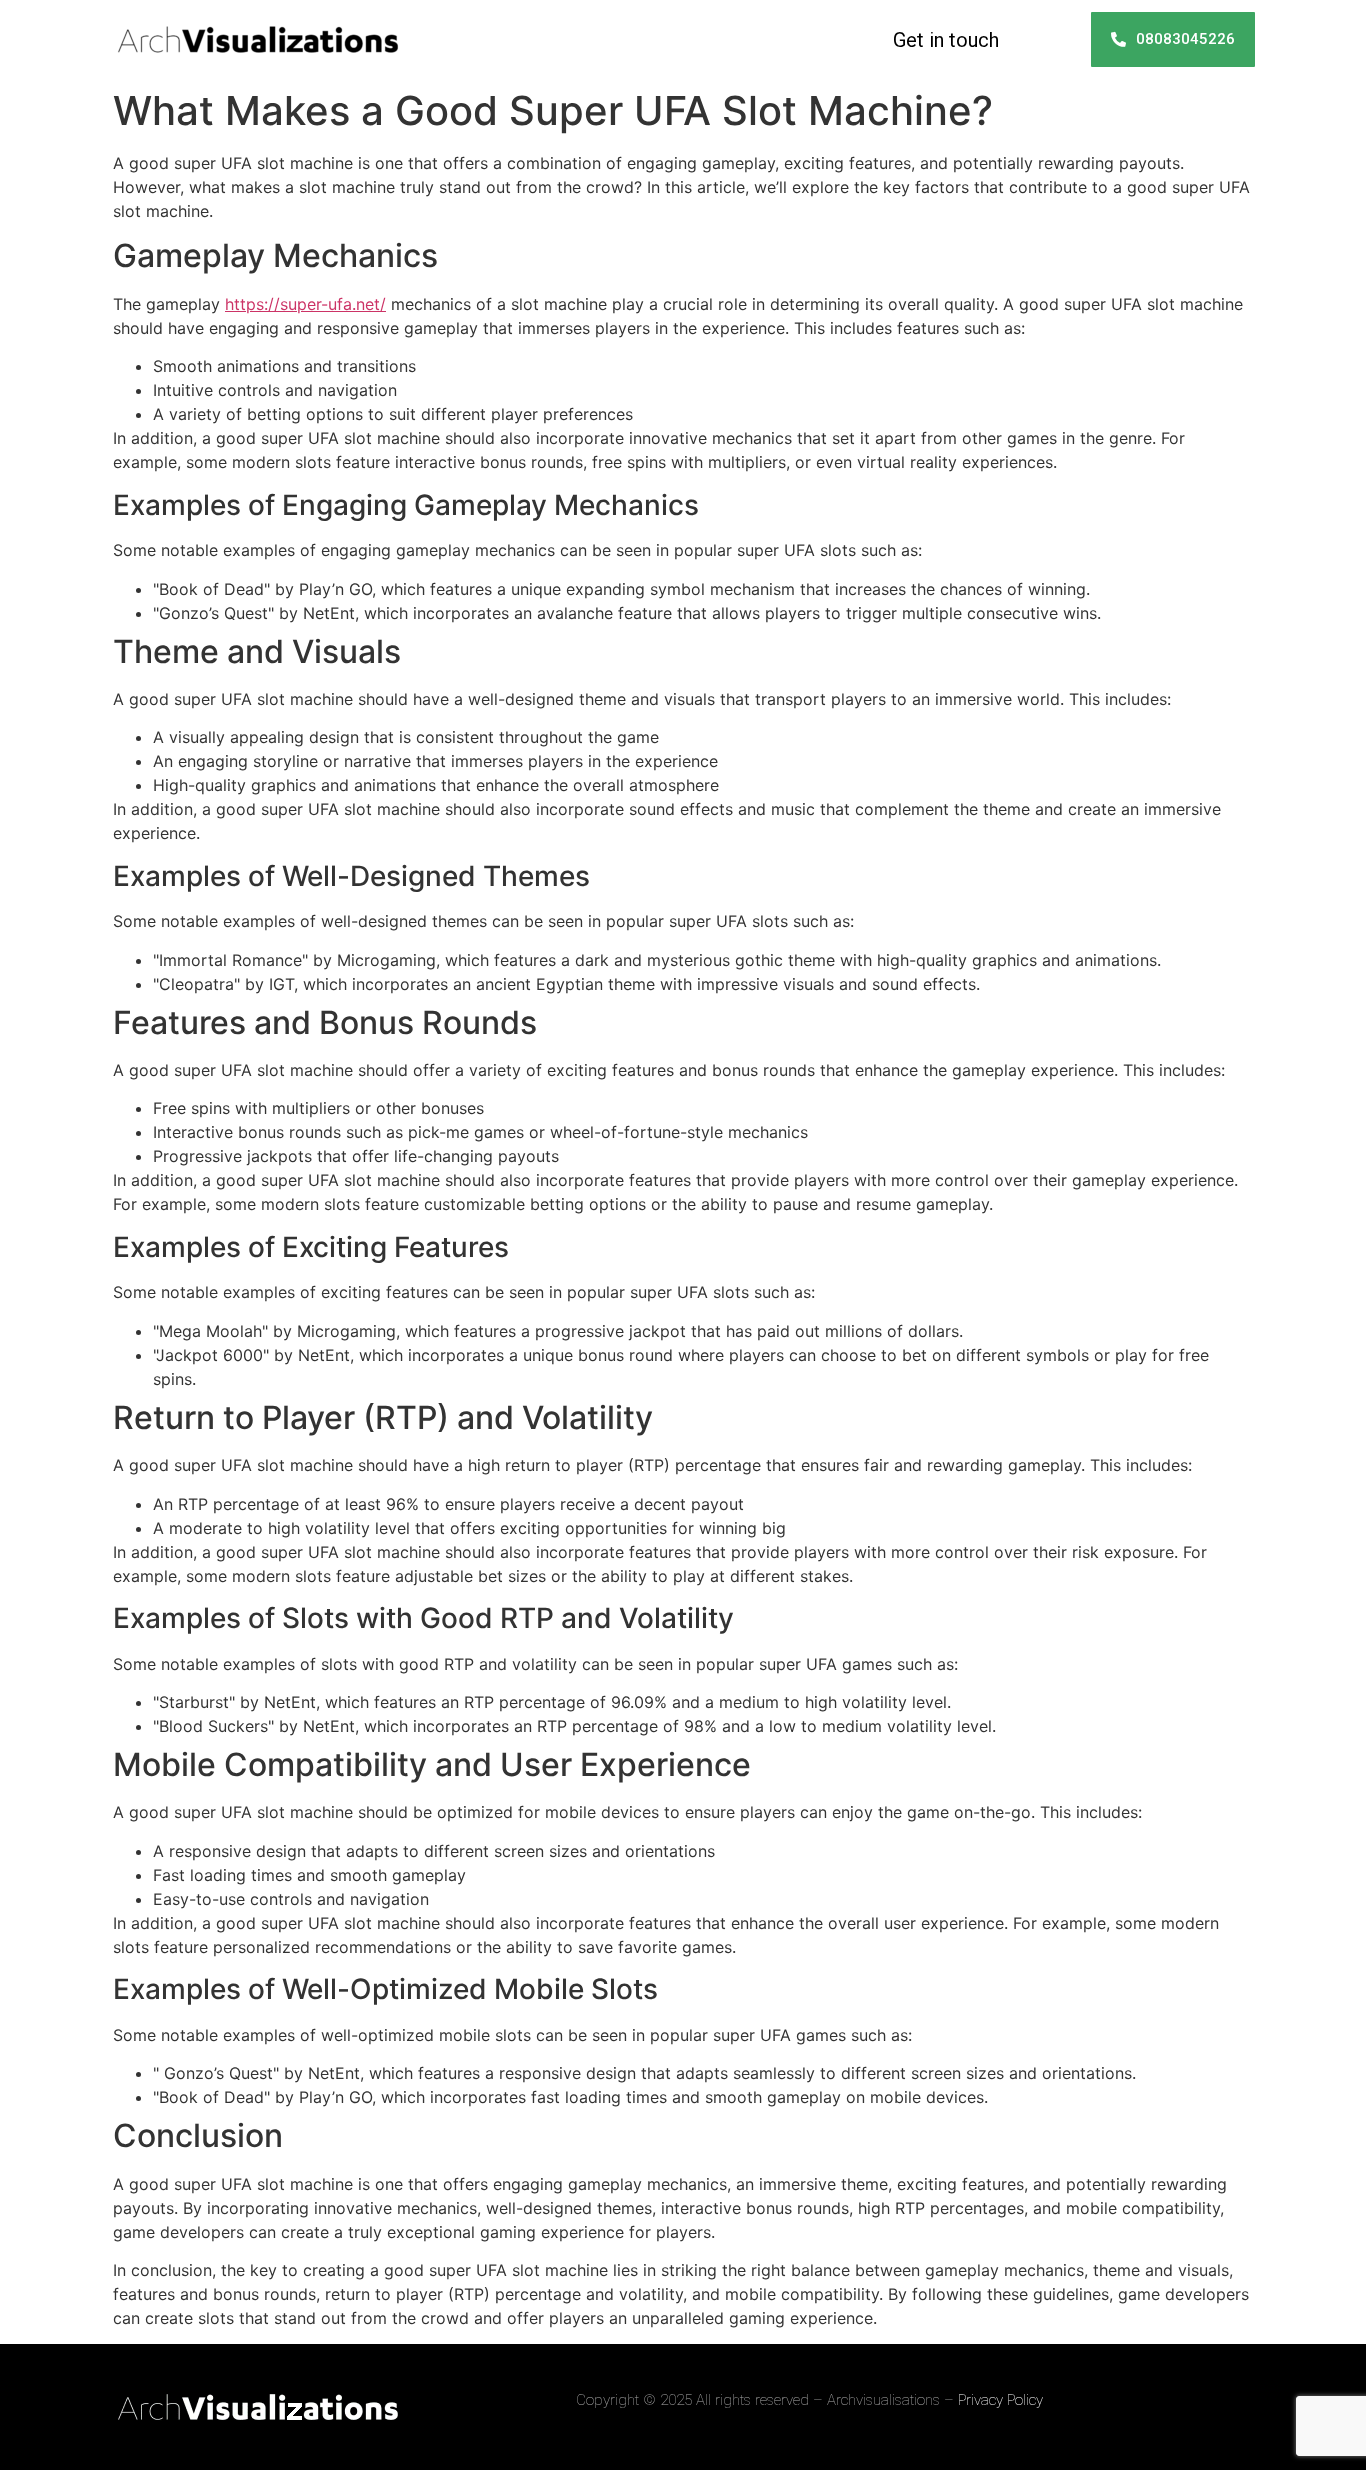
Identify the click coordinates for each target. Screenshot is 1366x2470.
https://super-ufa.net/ (305, 304)
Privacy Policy (1000, 2400)
